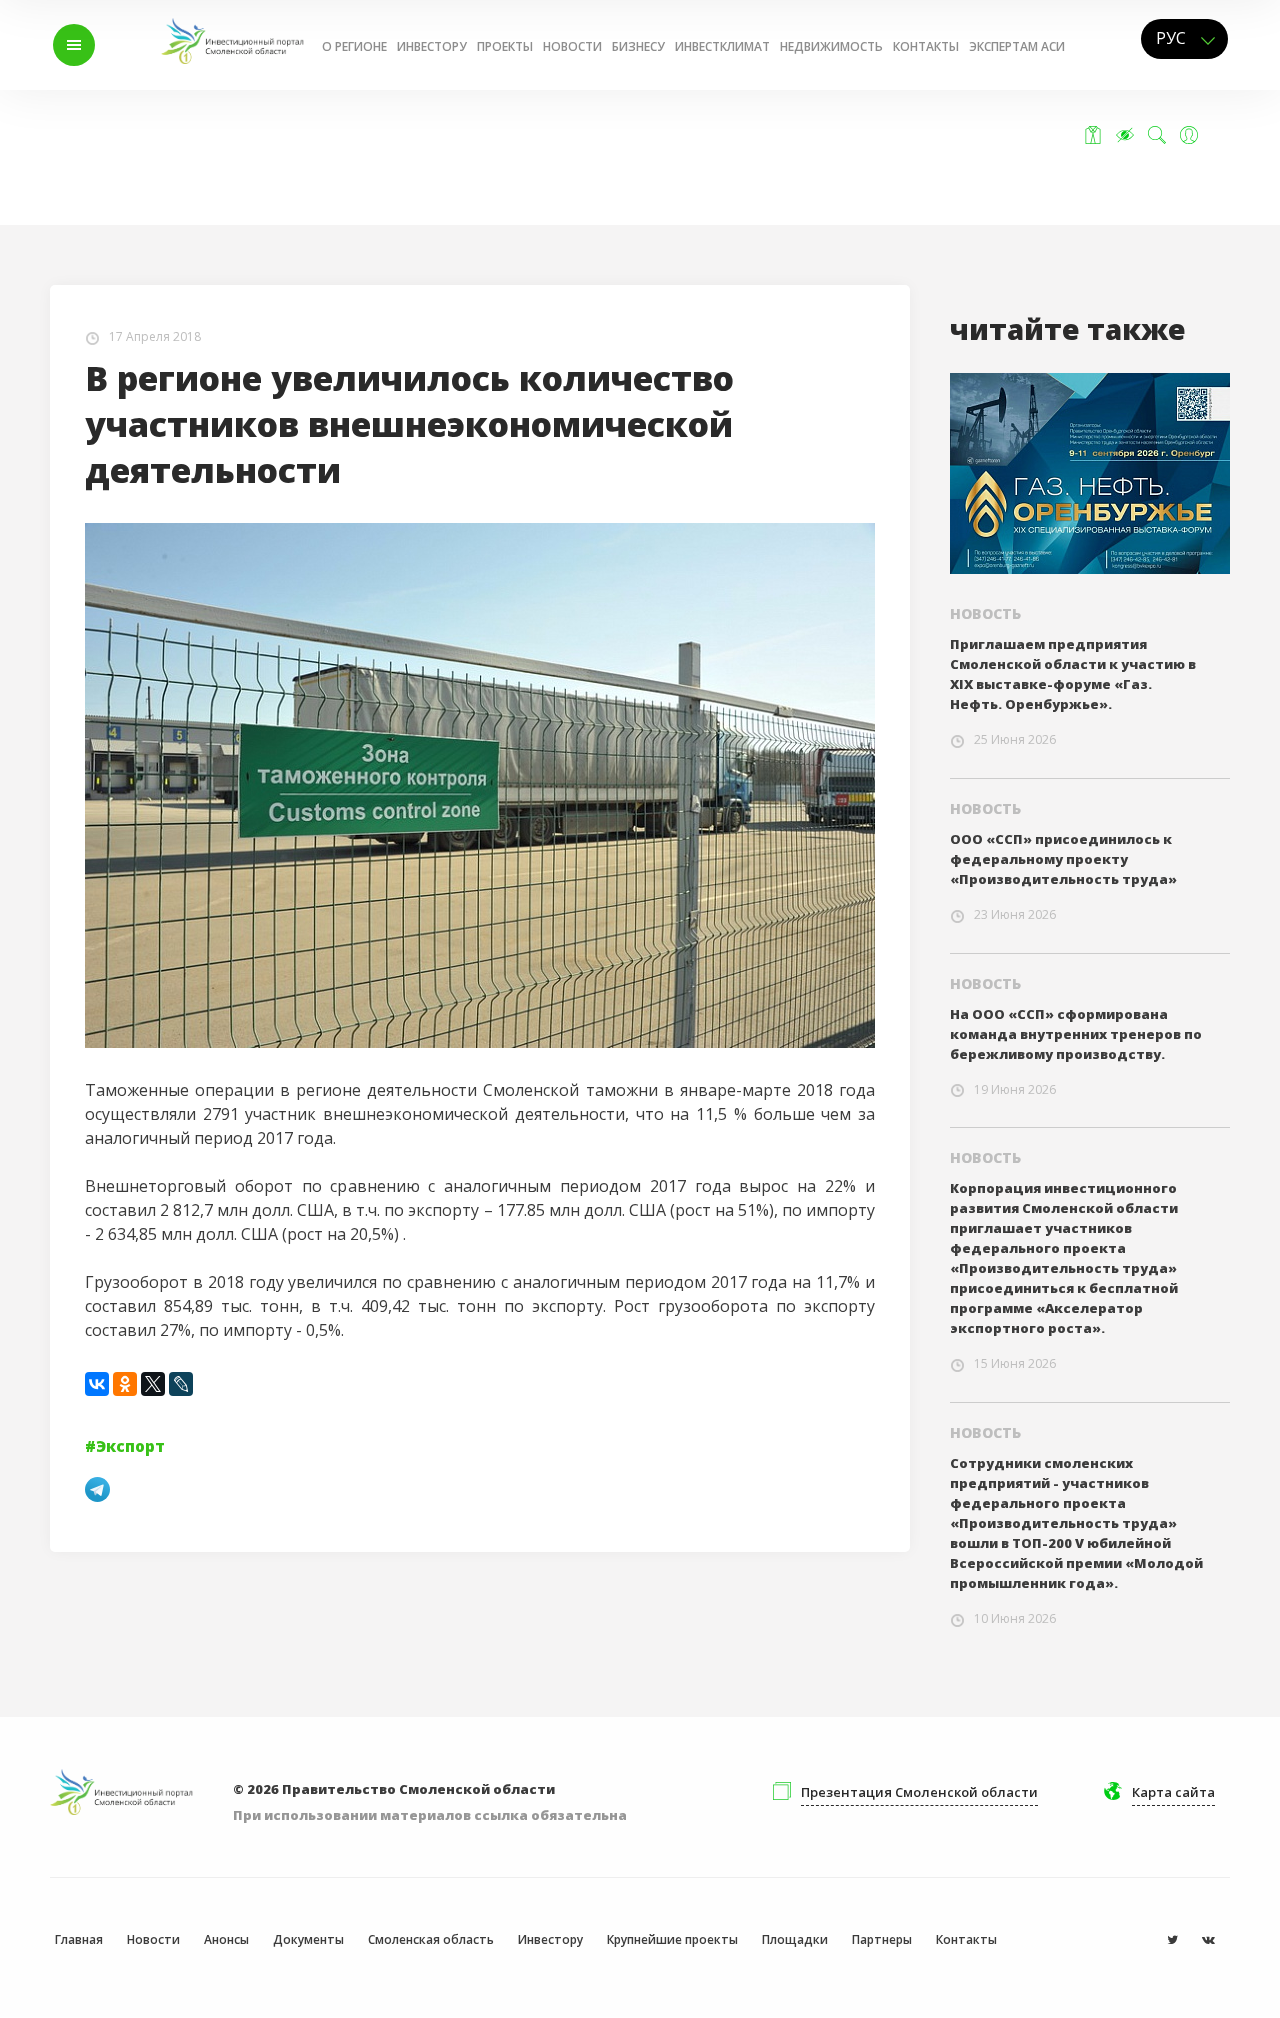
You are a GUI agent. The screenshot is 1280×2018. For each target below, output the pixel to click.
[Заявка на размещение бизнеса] (1093, 135)
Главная (79, 1939)
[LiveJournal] (181, 1384)
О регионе (354, 46)
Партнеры (882, 1939)
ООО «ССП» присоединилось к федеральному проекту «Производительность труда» (1063, 859)
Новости (572, 46)
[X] (153, 1384)
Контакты (926, 46)
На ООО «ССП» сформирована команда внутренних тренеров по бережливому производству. (1076, 1034)
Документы (308, 1939)
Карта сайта (1173, 1792)
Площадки (795, 1939)
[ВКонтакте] (97, 1384)
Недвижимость (831, 46)
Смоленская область (431, 1939)
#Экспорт (125, 1446)
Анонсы (226, 1939)
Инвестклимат (722, 46)
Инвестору (432, 46)
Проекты (505, 46)
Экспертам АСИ (1017, 46)
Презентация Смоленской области (919, 1792)
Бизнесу (638, 46)
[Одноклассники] (125, 1384)
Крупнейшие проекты (672, 1939)
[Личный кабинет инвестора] (1189, 135)
